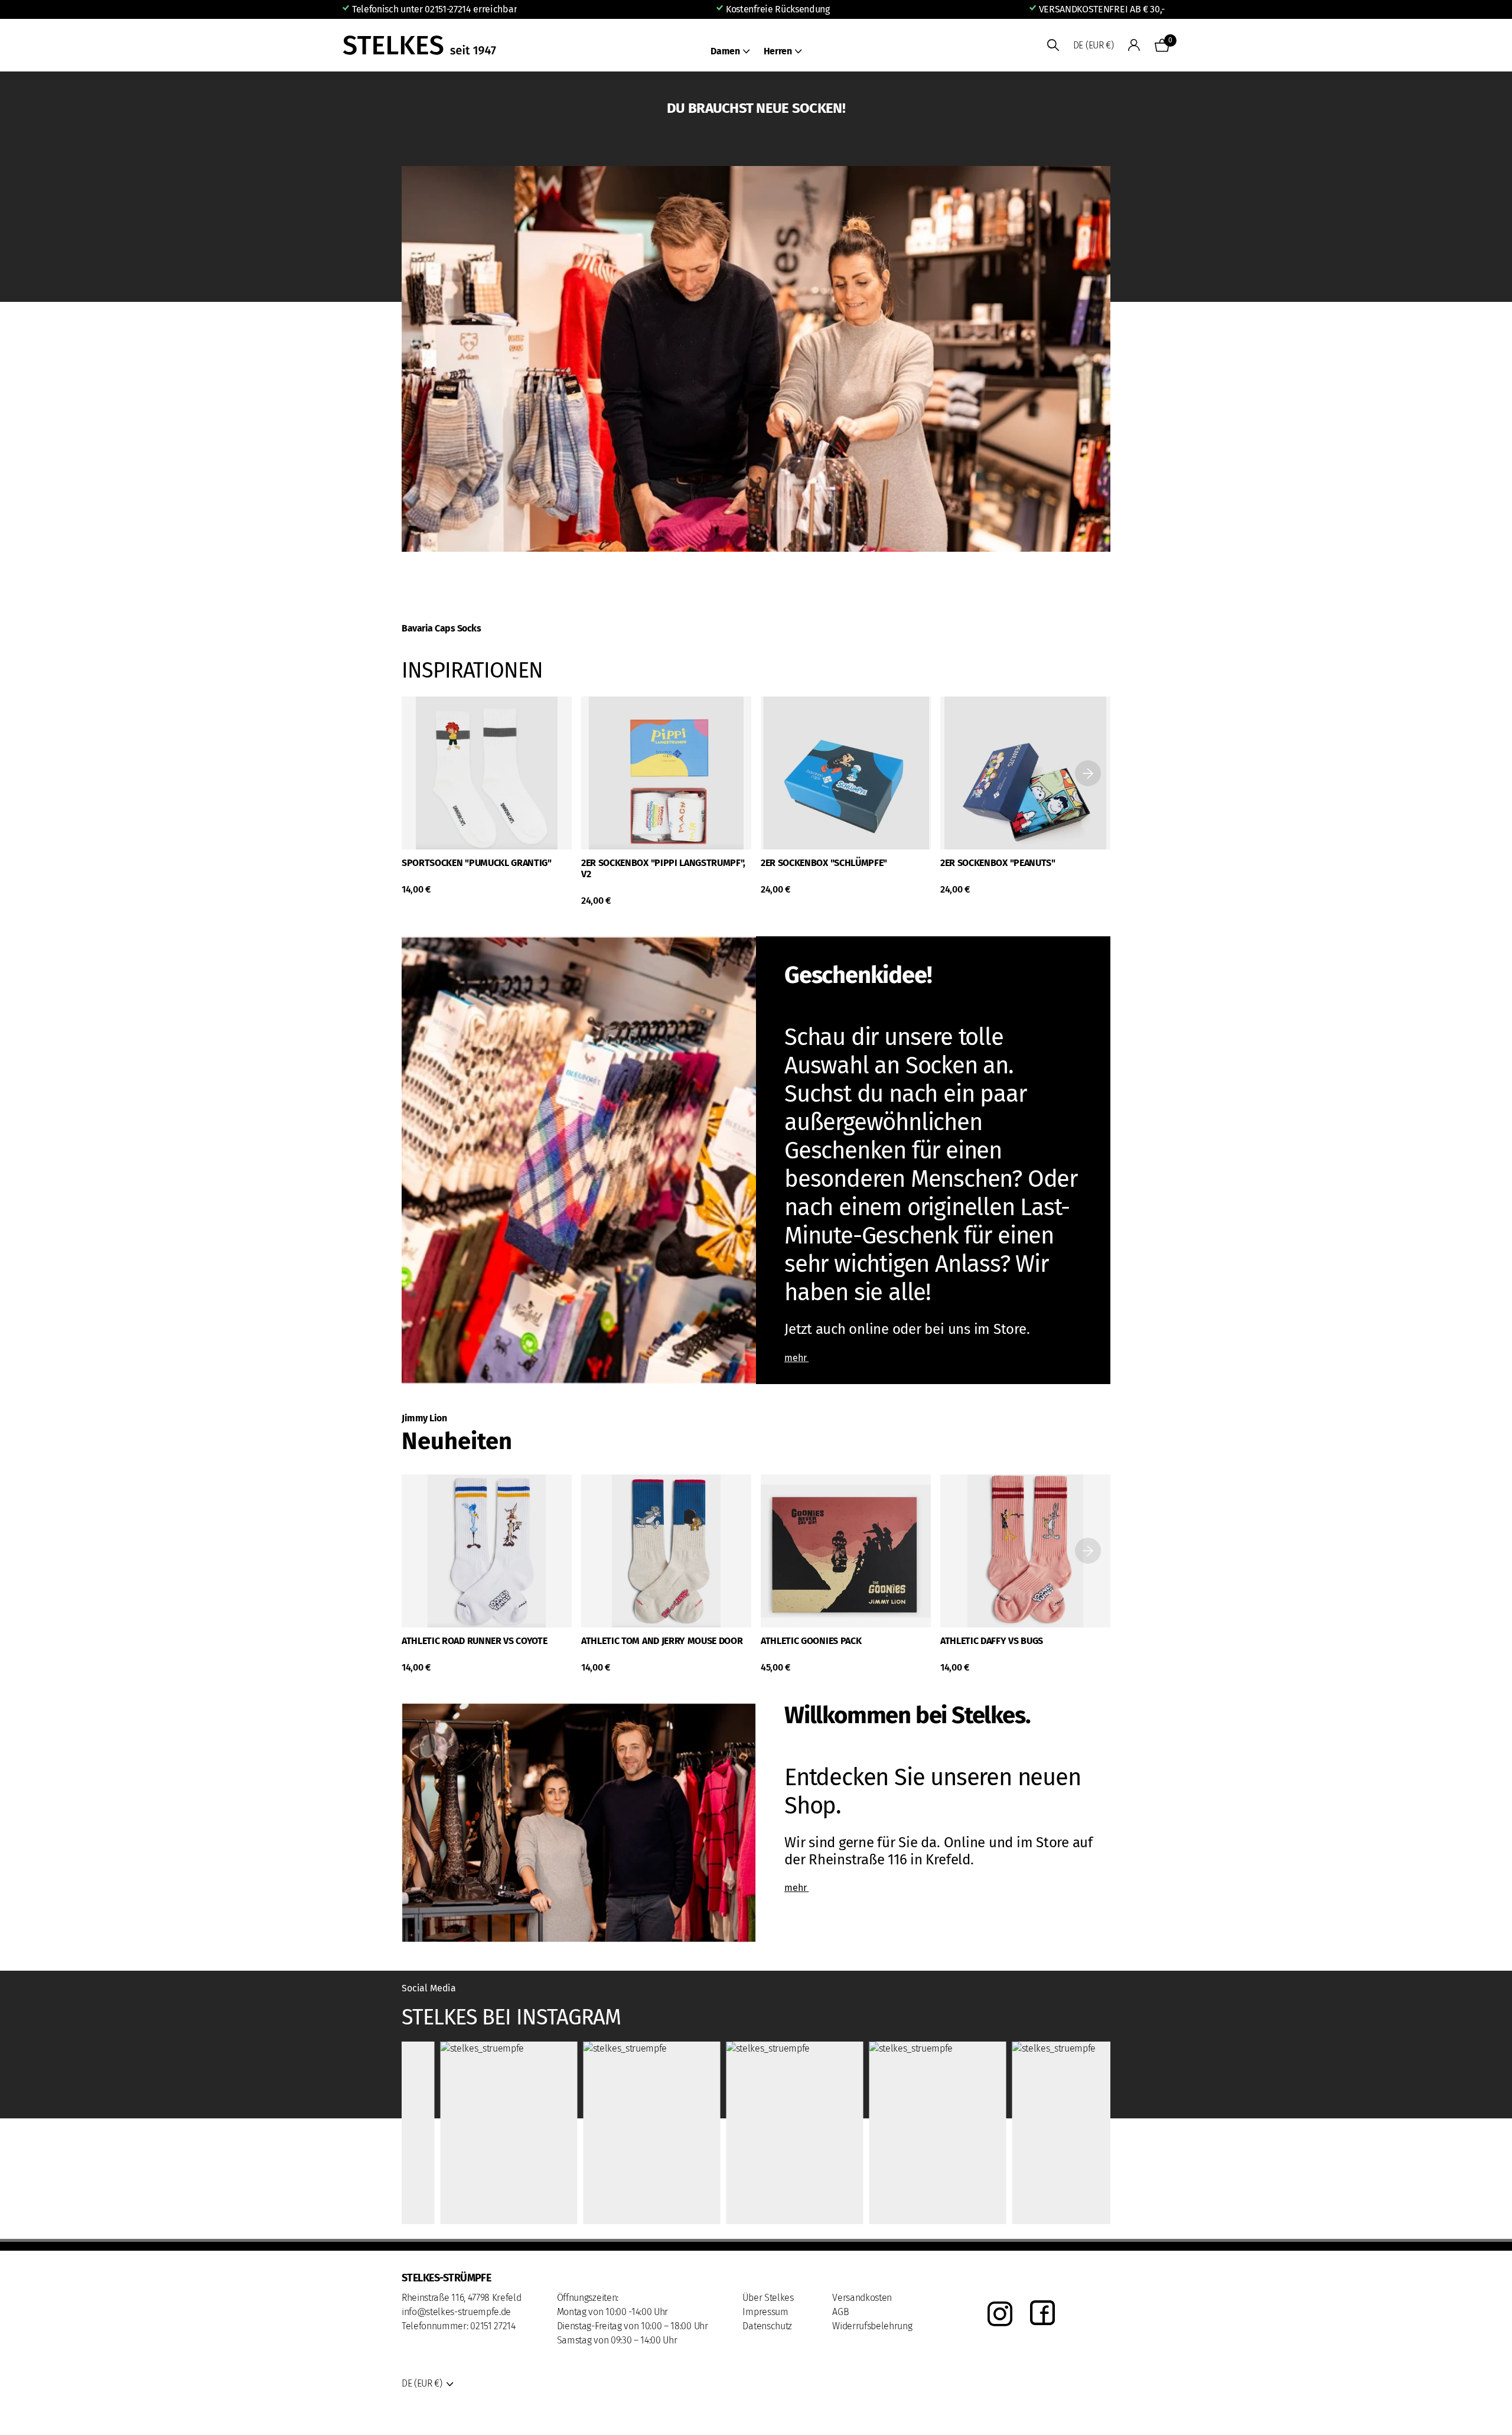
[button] (1088, 773)
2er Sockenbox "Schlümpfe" (824, 863)
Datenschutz (767, 2326)
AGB (840, 2312)
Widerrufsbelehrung (872, 2326)
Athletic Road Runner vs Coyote (474, 1641)
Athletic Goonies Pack (811, 1641)
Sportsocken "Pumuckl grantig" (477, 863)
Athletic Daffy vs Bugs (992, 1641)
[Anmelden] (1134, 45)
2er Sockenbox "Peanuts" (998, 863)
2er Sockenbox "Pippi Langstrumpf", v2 (663, 868)
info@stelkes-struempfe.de (456, 2312)
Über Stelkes (768, 2298)
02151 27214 (493, 2326)
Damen (725, 51)
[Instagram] (1000, 2314)
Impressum (765, 2312)
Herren (778, 51)
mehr (796, 1358)
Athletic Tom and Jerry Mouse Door (662, 1641)
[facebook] (1042, 2314)
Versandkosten (862, 2298)
